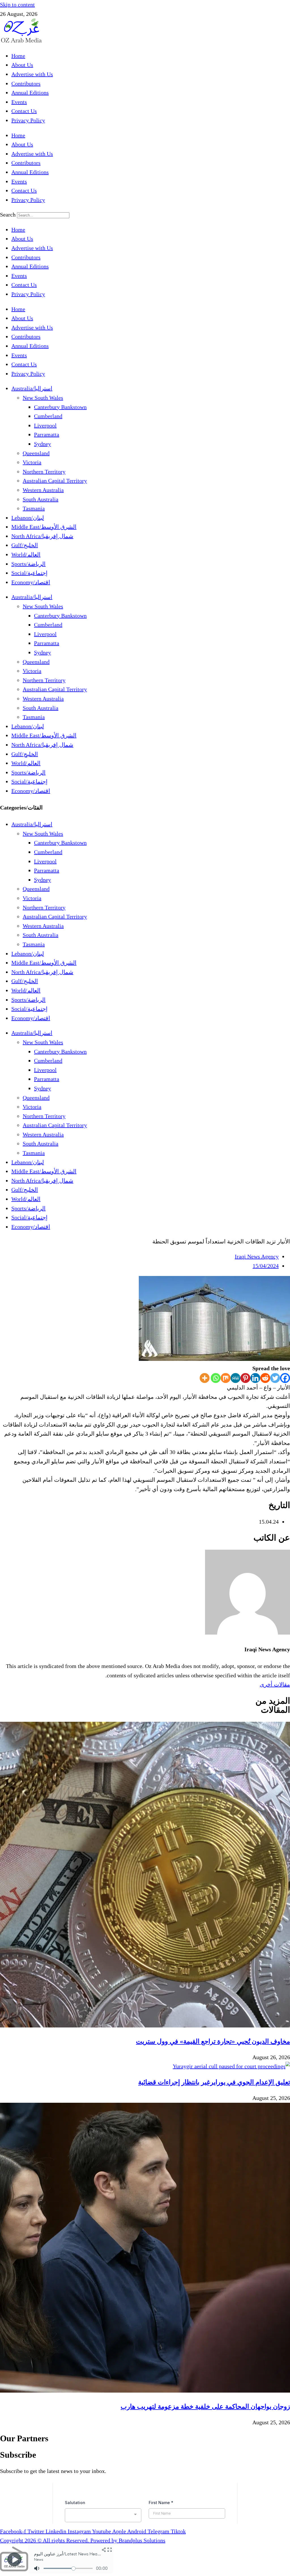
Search (8, 215)
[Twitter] (275, 1378)
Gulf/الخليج (25, 545)
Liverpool (45, 425)
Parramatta (47, 434)
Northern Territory (44, 472)
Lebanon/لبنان (28, 518)
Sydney (42, 444)
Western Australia (43, 490)
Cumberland (48, 416)
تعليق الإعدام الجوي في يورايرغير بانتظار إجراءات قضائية (214, 2082)
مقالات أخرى (275, 1684)
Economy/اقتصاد (31, 582)
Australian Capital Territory (55, 481)
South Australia (40, 499)
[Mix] (226, 1378)
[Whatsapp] (216, 1378)
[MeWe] (235, 1378)
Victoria (32, 462)
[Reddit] (265, 1378)
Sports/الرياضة (28, 564)
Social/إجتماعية (29, 573)
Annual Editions (30, 93)
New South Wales (43, 398)
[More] (205, 1378)
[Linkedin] (255, 1378)
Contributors (26, 83)
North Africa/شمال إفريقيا (42, 536)
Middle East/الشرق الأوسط (44, 527)
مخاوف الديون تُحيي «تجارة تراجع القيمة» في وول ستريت (213, 2041)
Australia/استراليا (32, 388)
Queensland (36, 453)
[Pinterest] (245, 1378)
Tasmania (34, 508)
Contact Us (24, 111)
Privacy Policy (28, 120)
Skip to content (17, 5)
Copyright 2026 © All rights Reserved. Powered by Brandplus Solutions (83, 2540)
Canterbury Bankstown (60, 407)
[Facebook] (285, 1378)
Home (18, 56)
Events (19, 102)
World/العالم (26, 554)
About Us (22, 65)
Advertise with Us (32, 74)
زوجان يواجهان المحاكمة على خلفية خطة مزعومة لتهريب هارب (205, 2406)
